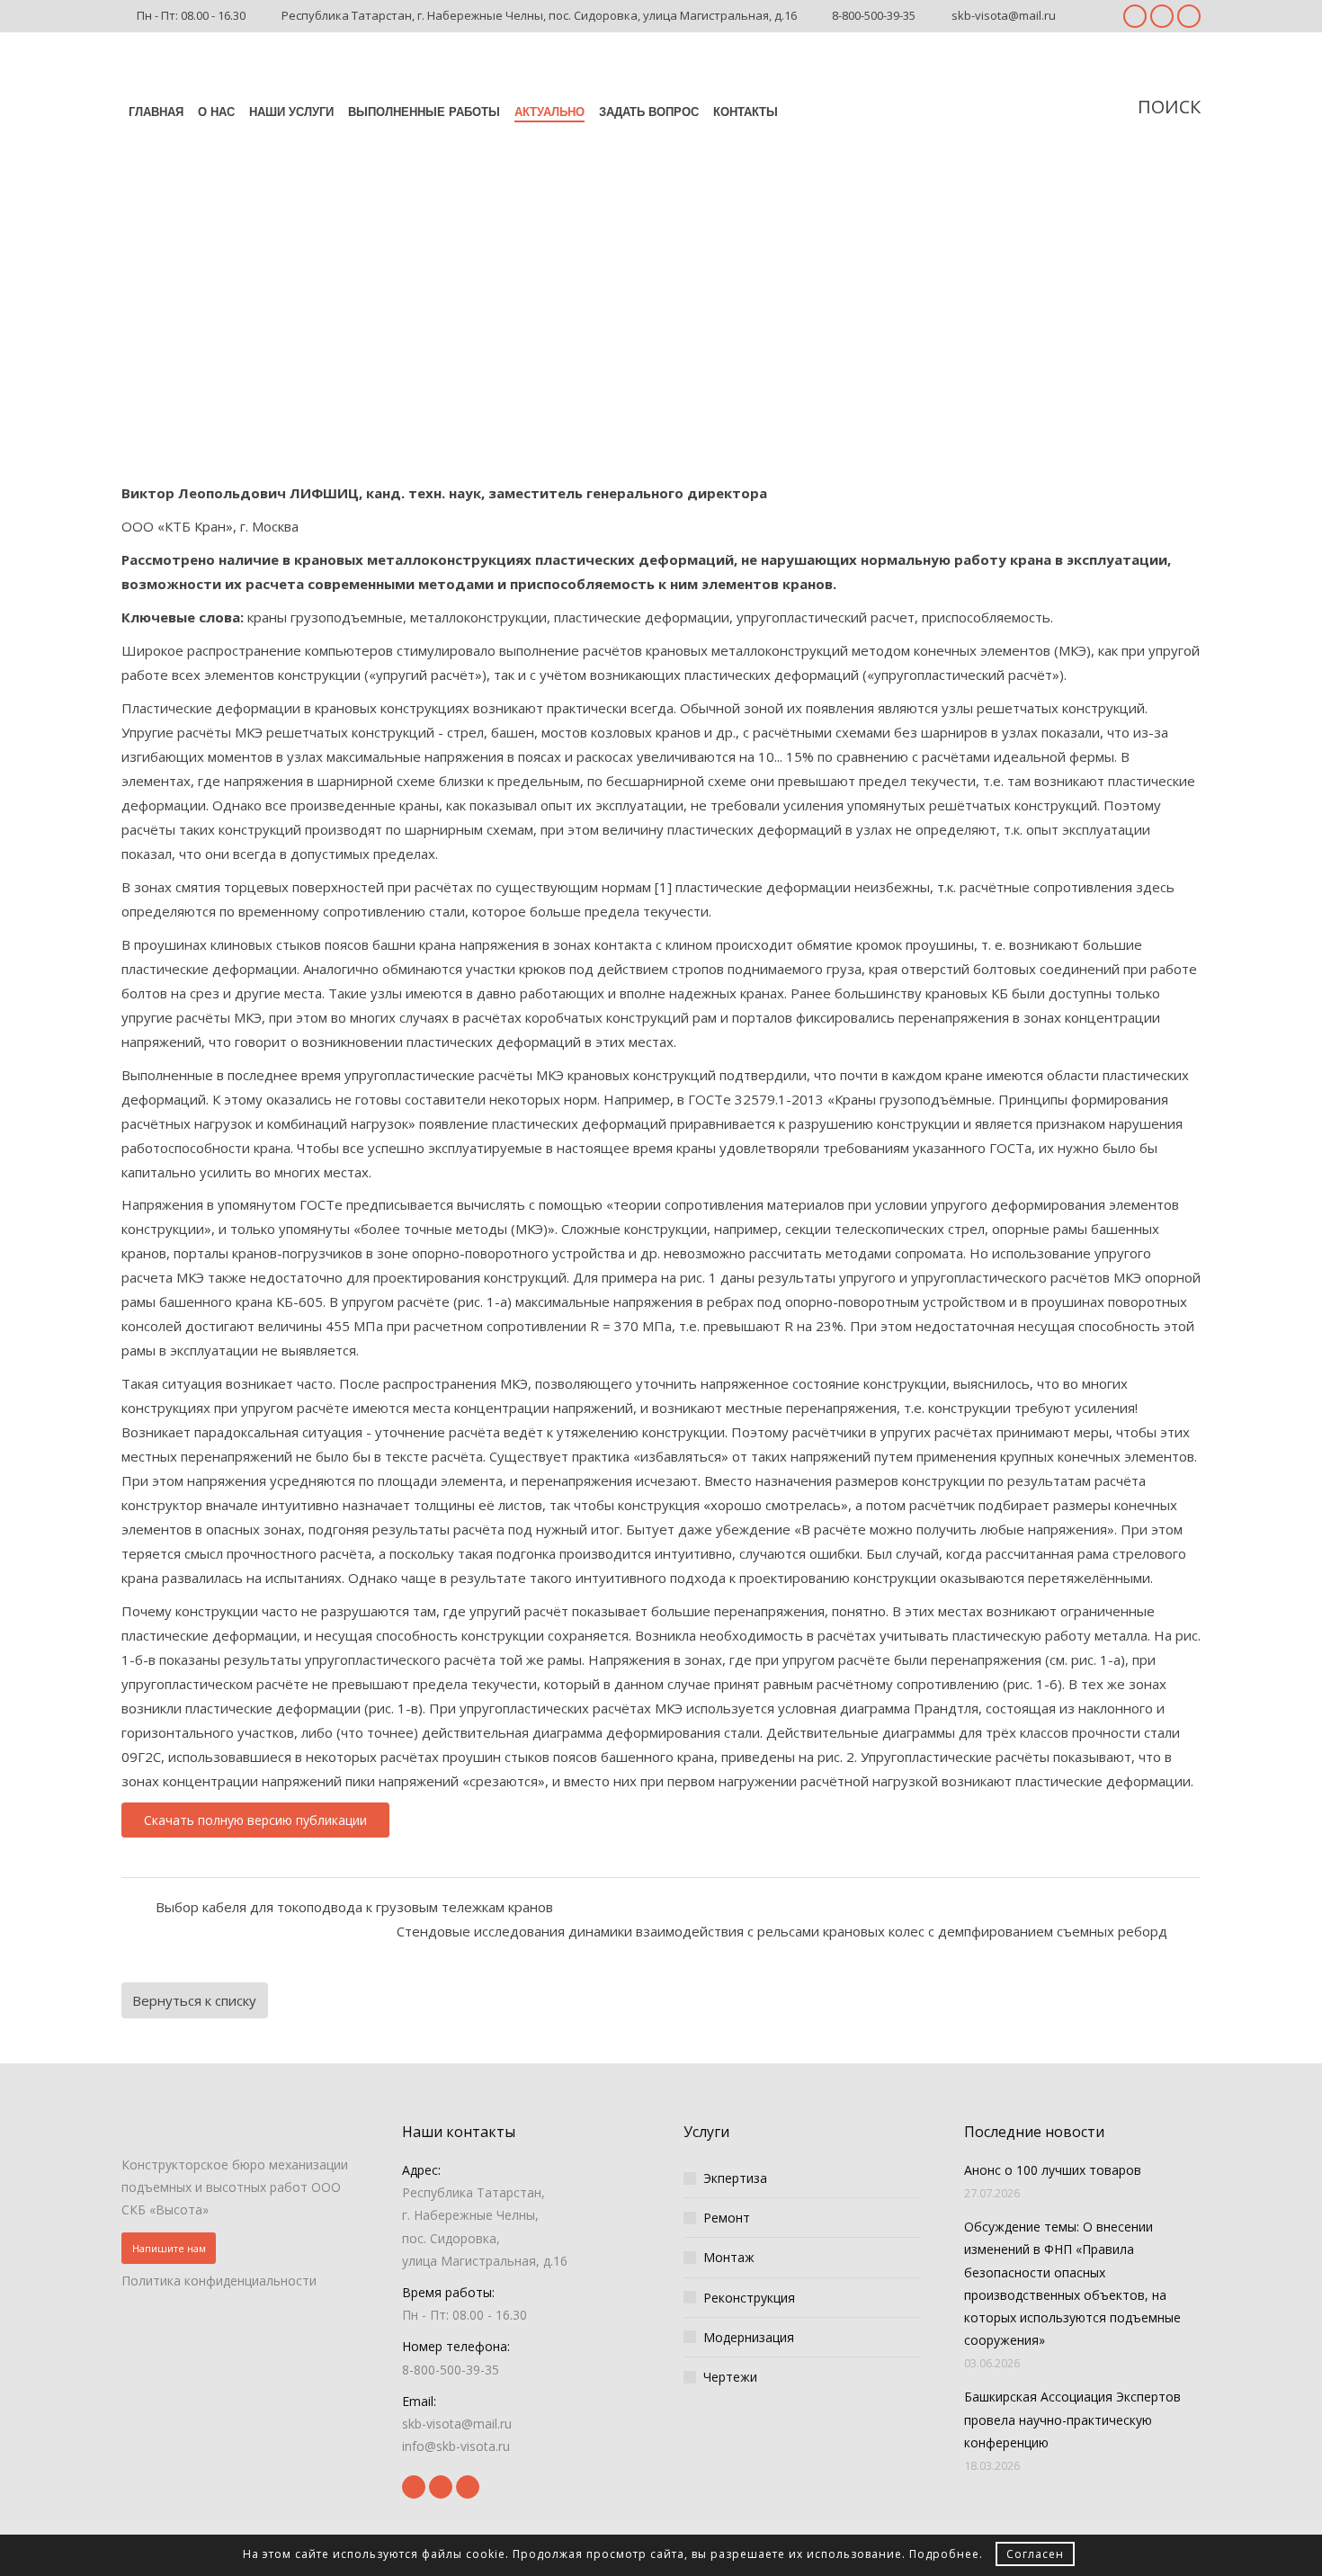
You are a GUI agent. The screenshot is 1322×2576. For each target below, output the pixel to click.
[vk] (1189, 16)
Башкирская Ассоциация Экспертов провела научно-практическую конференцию (1072, 2419)
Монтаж (729, 2257)
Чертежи (730, 2377)
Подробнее (944, 2554)
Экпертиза (735, 2178)
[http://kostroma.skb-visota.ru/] (240, 2130)
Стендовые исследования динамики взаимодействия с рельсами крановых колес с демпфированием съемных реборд (782, 1931)
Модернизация (749, 2337)
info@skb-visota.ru (456, 2446)
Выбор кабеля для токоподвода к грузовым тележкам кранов (354, 1907)
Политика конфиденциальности (219, 2281)
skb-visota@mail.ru (1004, 15)
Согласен (1035, 2554)
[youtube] (1162, 16)
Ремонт (727, 2218)
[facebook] (1135, 16)
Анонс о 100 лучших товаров (1053, 2170)
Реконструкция (749, 2298)
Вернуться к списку (194, 2000)
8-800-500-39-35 (874, 15)
